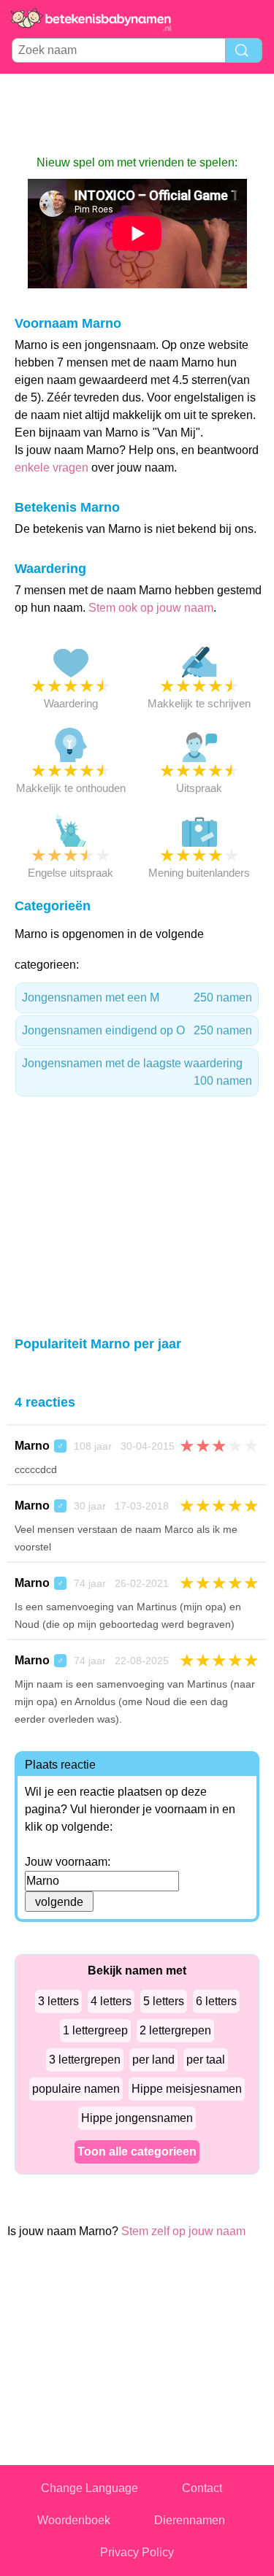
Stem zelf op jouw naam (183, 2231)
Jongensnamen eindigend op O (137, 1030)
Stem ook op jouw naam (151, 608)
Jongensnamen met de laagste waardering (137, 1072)
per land (153, 2060)
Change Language (90, 2488)
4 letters (111, 2001)
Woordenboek (74, 2520)
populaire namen (76, 2089)
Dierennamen (190, 2520)
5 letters (164, 2001)
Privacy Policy (137, 2552)
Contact (202, 2488)
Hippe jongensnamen (137, 2118)
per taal (206, 2060)
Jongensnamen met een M (137, 997)
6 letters (216, 2001)
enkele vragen (52, 468)
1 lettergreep (95, 2030)
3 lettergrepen (85, 2060)
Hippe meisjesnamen (187, 2089)
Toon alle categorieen (137, 2152)
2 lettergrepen (175, 2030)
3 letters (58, 2001)
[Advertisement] (137, 114)
